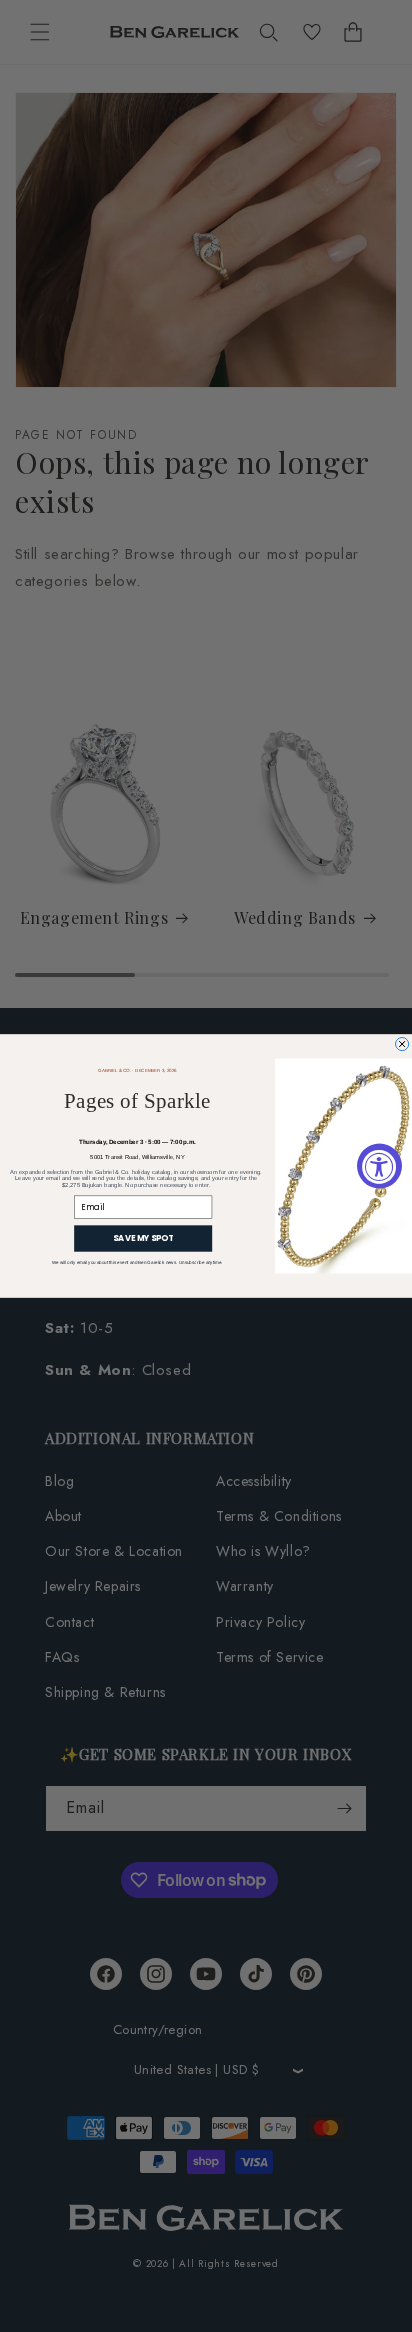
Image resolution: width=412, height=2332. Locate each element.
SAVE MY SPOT (143, 1239)
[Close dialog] (402, 1043)
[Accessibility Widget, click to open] (379, 1166)
